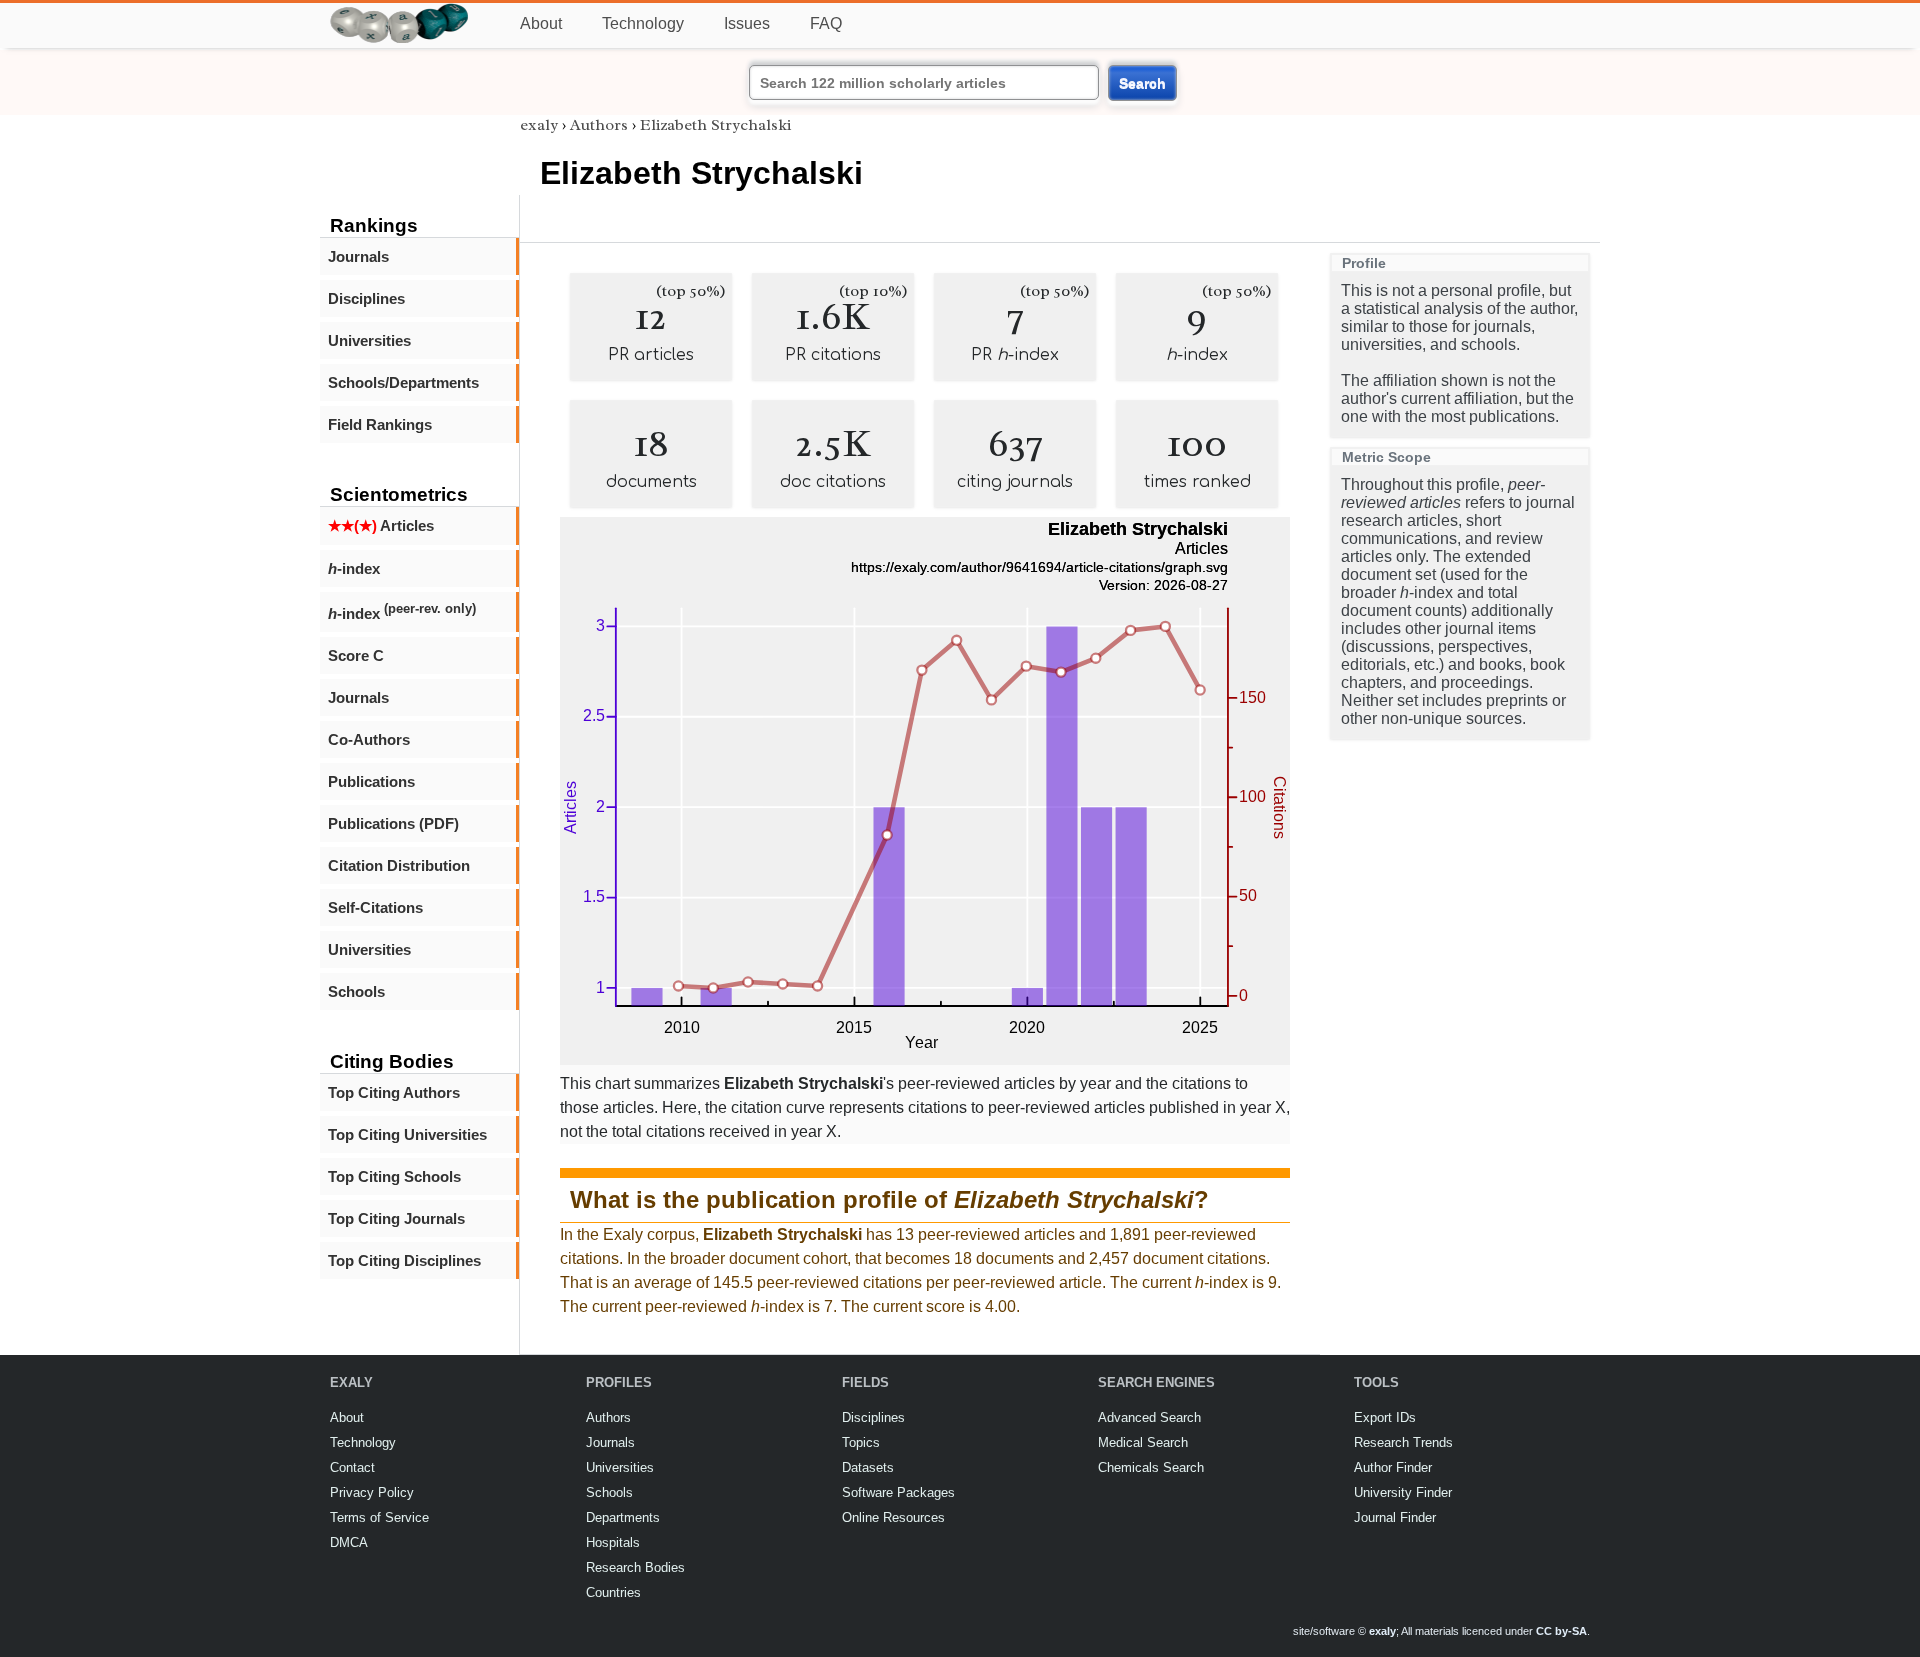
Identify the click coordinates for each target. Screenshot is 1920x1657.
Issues (747, 23)
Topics (861, 1442)
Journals (358, 256)
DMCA (349, 1542)
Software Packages (898, 1492)
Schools (356, 991)
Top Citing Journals (396, 1218)
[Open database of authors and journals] (400, 11)
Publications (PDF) (393, 823)
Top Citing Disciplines (404, 1260)
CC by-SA (1561, 1631)
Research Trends (1403, 1442)
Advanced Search (1149, 1417)
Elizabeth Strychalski (715, 125)
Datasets (868, 1467)
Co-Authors (369, 739)
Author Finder (1393, 1467)
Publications (371, 781)
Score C (356, 655)
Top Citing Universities (407, 1134)
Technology (643, 23)
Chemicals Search (1151, 1467)
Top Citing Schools (394, 1176)
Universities (369, 340)
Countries (613, 1592)
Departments (623, 1517)
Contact (352, 1467)
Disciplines (366, 298)
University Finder (1403, 1492)
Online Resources (893, 1517)
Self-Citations (375, 907)
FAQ (826, 23)
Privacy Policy (372, 1492)
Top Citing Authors (394, 1092)
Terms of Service (379, 1517)
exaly (539, 125)
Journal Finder (1395, 1517)
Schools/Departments (403, 382)
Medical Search (1143, 1442)
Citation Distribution (399, 865)
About (541, 23)
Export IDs (1385, 1417)
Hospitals (613, 1542)
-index (354, 568)
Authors (599, 125)
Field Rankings (380, 424)
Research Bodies (635, 1567)
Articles (381, 525)
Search (1142, 83)
